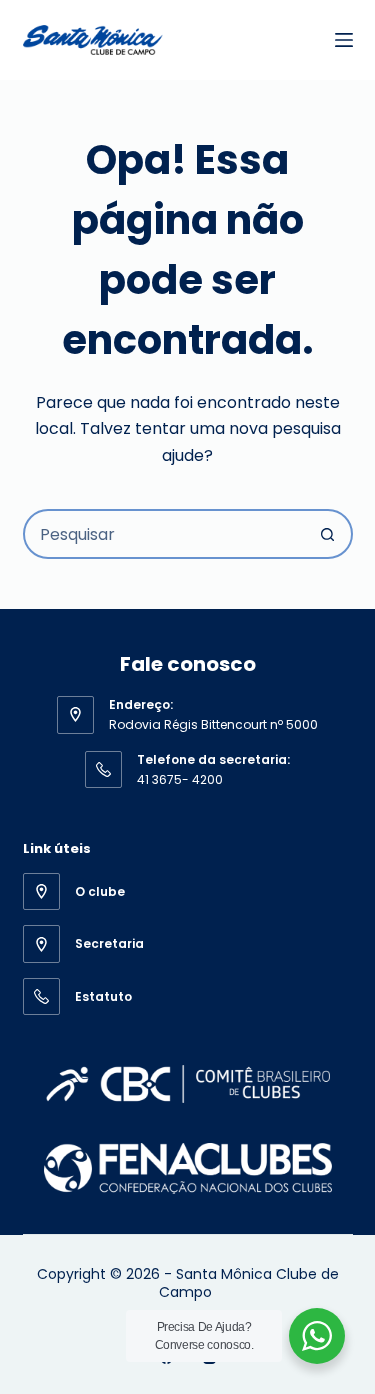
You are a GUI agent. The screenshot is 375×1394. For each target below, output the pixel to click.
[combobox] (165, 534)
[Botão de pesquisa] (328, 534)
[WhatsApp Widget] (317, 1336)
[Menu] (344, 40)
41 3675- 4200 (180, 779)
